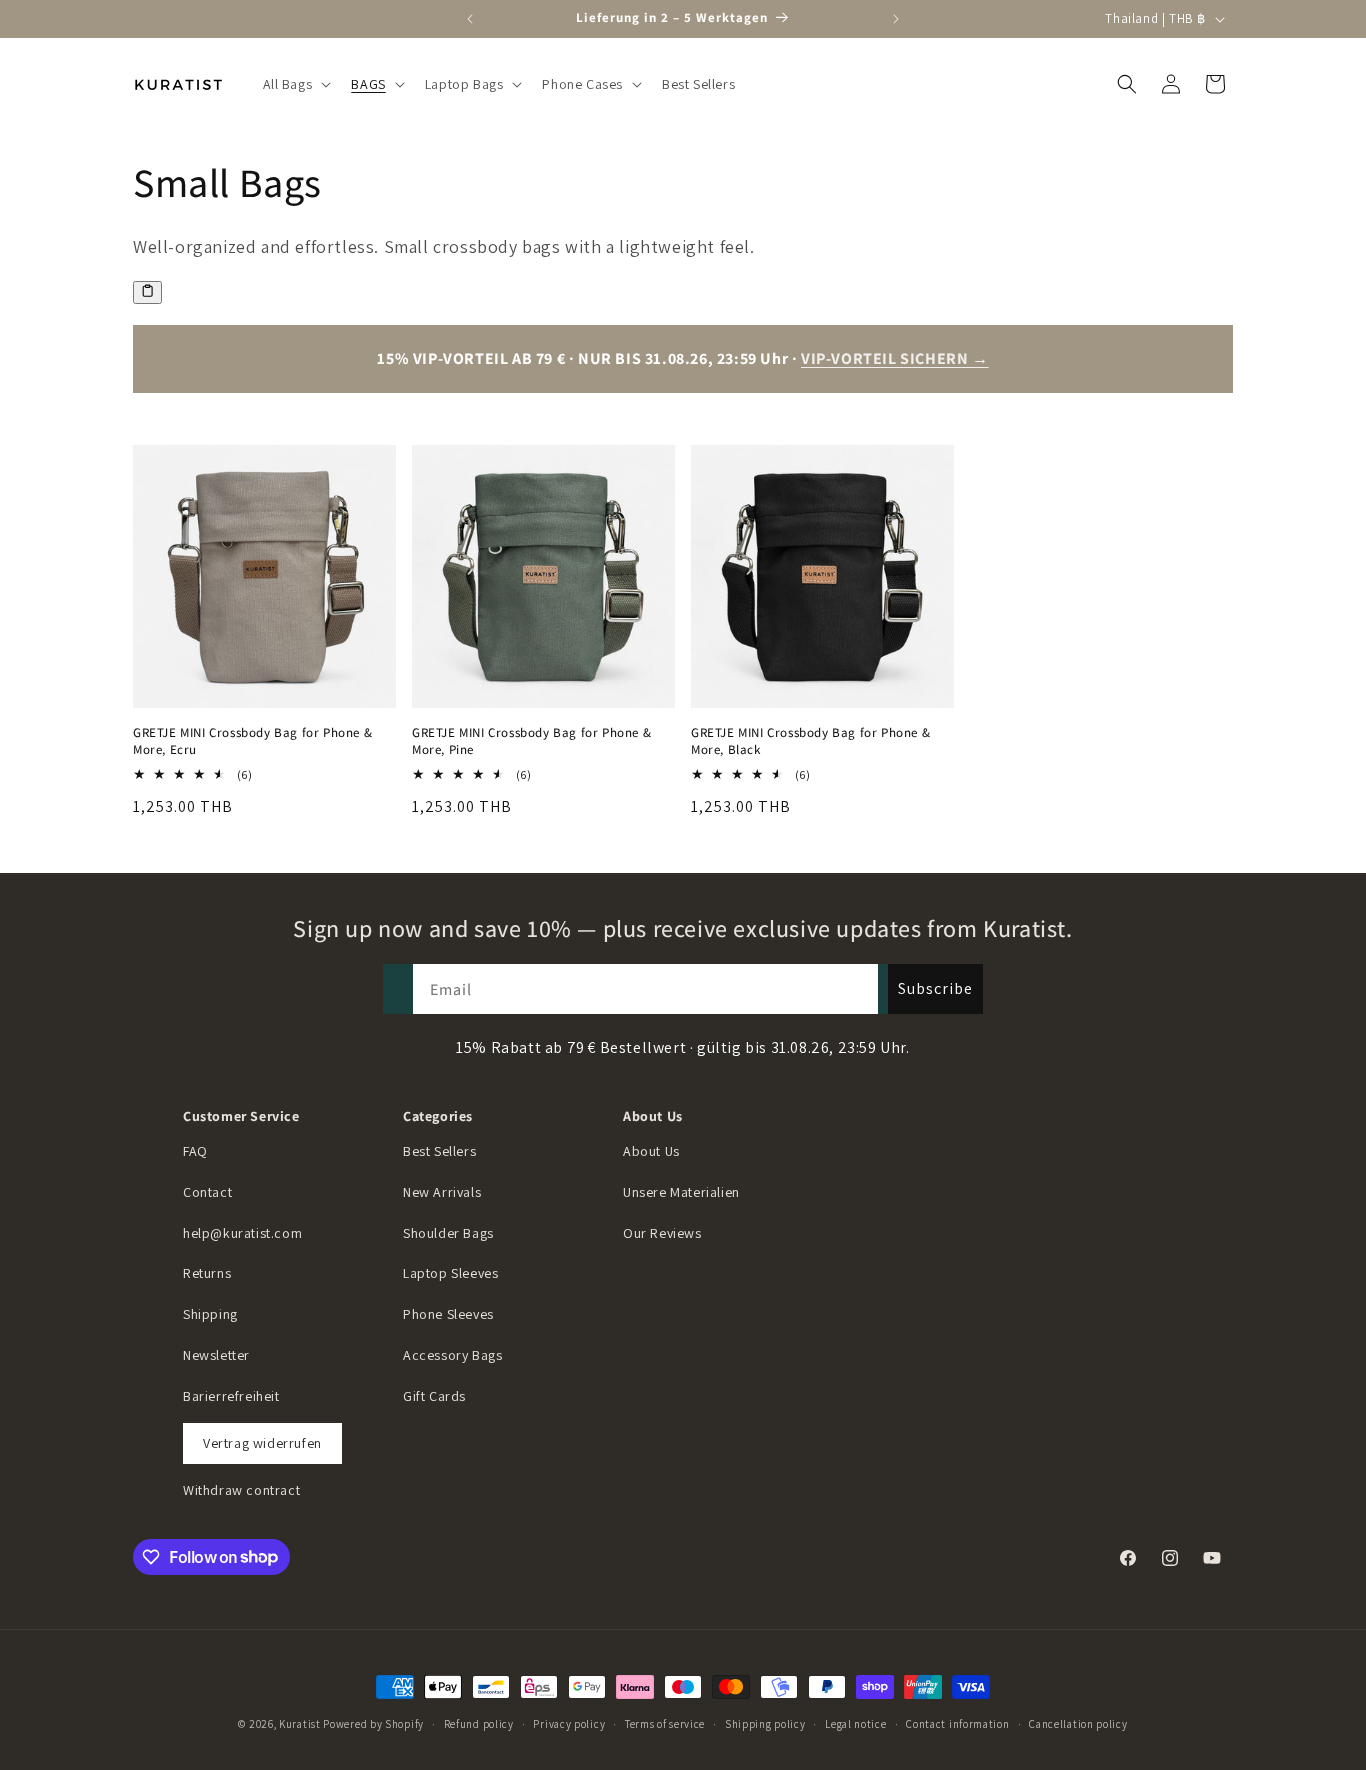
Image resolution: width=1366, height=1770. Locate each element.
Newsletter (216, 1355)
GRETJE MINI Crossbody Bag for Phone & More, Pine (531, 741)
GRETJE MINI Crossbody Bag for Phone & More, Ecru (252, 741)
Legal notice (855, 1723)
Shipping (210, 1314)
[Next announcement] (896, 19)
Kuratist (300, 1724)
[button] (295, 84)
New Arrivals (442, 1192)
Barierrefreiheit (231, 1396)
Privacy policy (569, 1723)
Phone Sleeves (448, 1314)
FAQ (195, 1151)
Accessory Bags (452, 1355)
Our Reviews (662, 1233)
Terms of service (665, 1723)
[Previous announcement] (470, 19)
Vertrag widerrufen (262, 1443)
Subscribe (935, 988)
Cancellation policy (1078, 1723)
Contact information (957, 1723)
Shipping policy (765, 1723)
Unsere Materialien (681, 1192)
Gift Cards (434, 1396)
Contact (207, 1192)
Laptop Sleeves (450, 1273)
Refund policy (479, 1723)
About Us (651, 1151)
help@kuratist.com (242, 1233)
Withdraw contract (241, 1490)
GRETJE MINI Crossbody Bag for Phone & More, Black (810, 741)
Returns (207, 1273)
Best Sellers (439, 1151)
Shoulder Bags (448, 1233)
